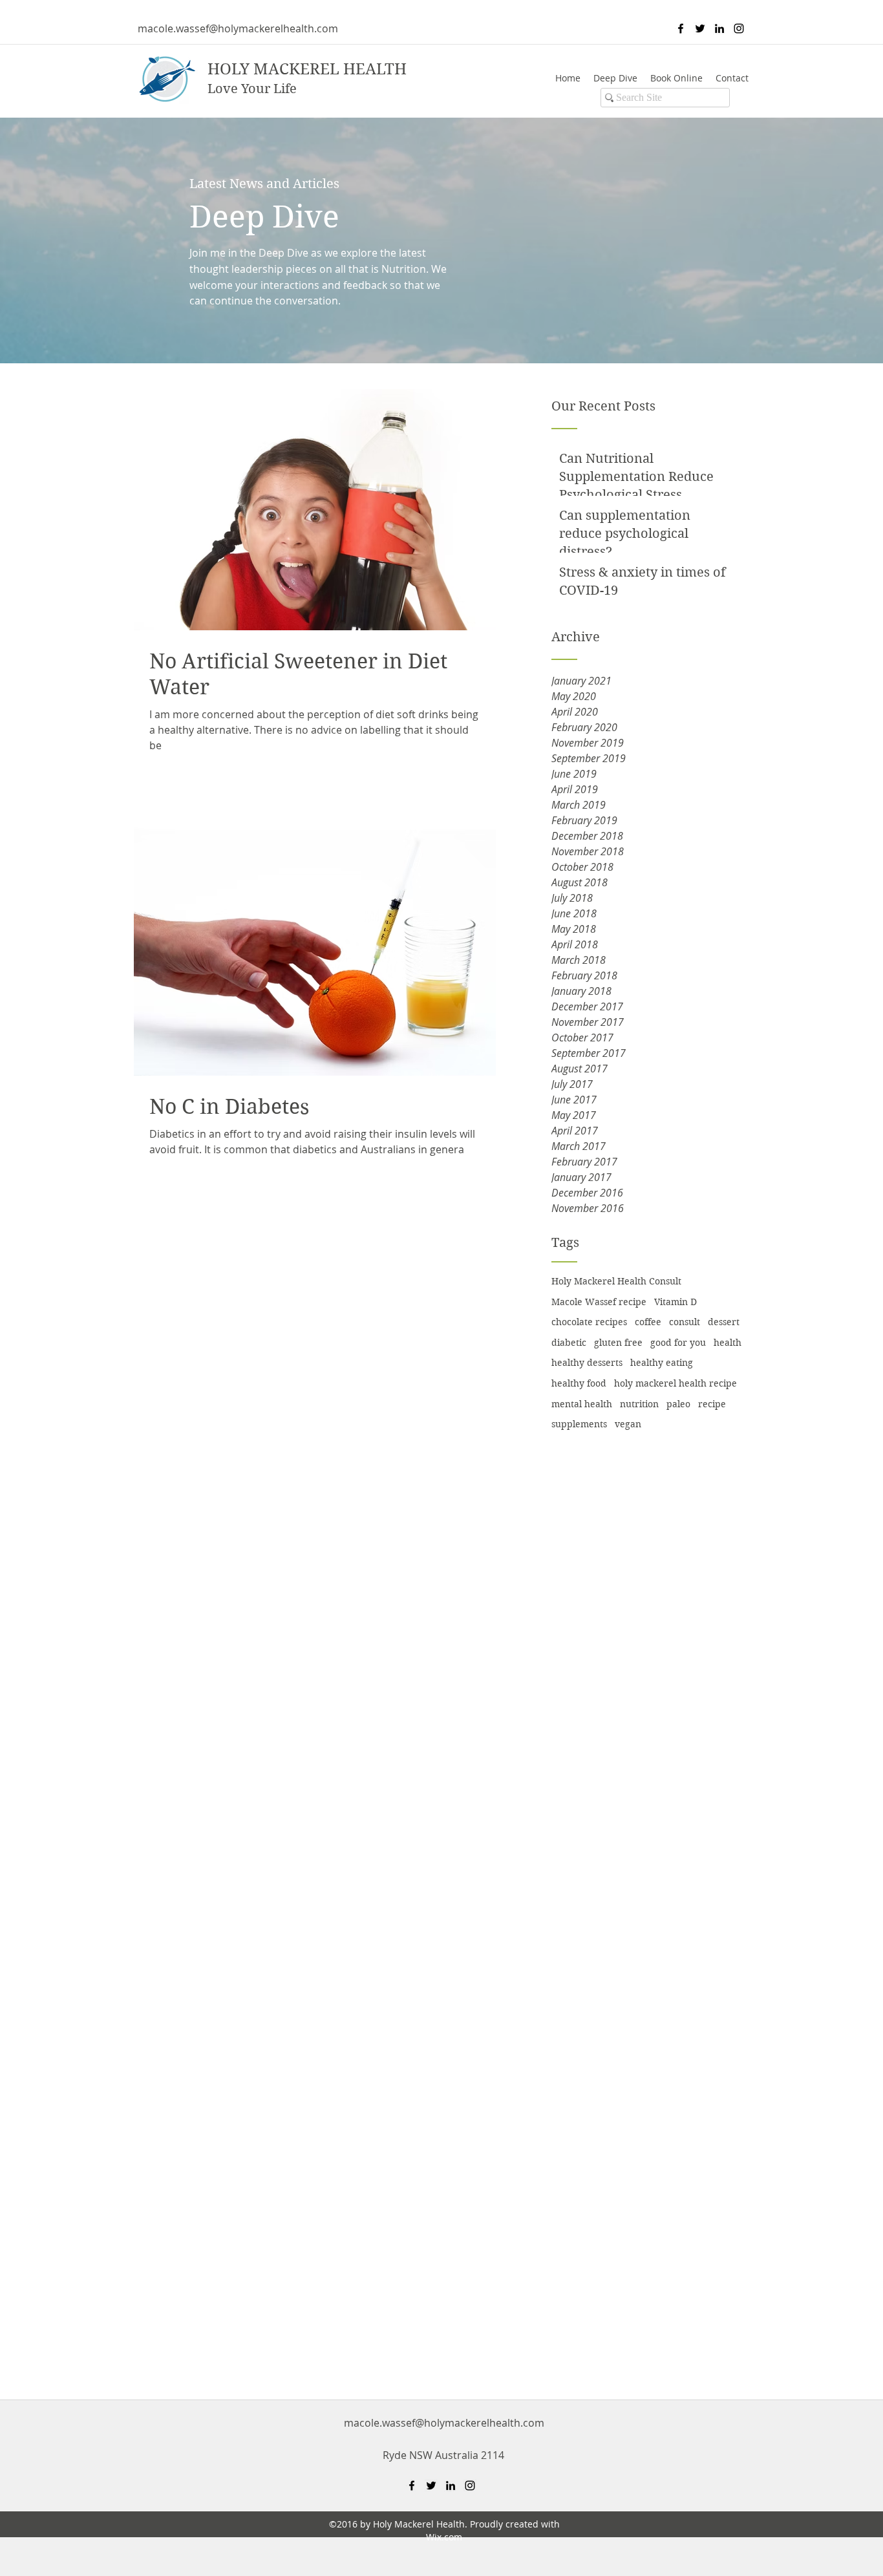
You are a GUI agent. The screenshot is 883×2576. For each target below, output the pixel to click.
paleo (678, 1404)
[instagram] (739, 28)
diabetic (569, 1343)
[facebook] (681, 28)
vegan (628, 1424)
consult (685, 1322)
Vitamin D (676, 1302)
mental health (582, 1404)
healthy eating (662, 1363)
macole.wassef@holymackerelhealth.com (238, 28)
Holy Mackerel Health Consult (616, 1281)
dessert (724, 1322)
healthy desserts (587, 1363)
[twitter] (700, 28)
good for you (678, 1343)
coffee (648, 1322)
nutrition (639, 1404)
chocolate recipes (589, 1322)
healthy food (579, 1383)
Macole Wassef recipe (599, 1302)
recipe (712, 1404)
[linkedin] (719, 28)
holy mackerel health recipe (676, 1383)
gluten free (618, 1343)
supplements (579, 1424)
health (728, 1343)
